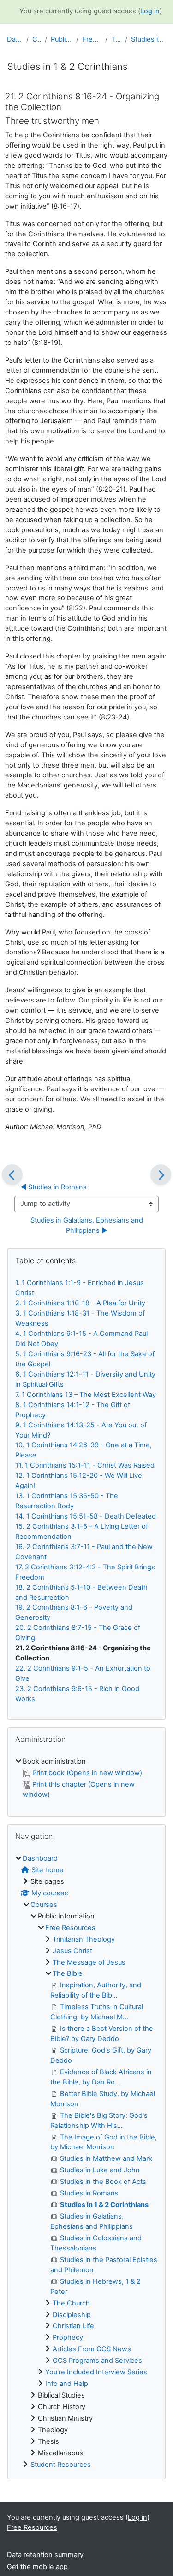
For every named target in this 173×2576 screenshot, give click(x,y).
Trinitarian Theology (84, 1939)
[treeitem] (86, 1778)
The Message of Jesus (89, 1962)
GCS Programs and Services (97, 2361)
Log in (150, 11)
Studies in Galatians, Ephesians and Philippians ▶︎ (88, 1225)
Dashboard (15, 39)
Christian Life (73, 2326)
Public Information (62, 39)
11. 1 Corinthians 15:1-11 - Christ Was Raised (85, 1465)
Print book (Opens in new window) (87, 1773)
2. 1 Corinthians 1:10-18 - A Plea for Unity (80, 1303)
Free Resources (92, 39)
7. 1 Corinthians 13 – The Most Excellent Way (86, 1395)
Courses (37, 39)
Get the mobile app (37, 2567)
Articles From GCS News (92, 2349)
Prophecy (68, 2337)
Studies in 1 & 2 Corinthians (149, 39)
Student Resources (61, 2465)
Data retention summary (45, 2555)
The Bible (116, 39)
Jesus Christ (72, 1951)
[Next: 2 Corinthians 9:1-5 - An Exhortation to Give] (161, 1175)
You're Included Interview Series (96, 2372)
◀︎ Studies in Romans (54, 1187)
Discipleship (72, 2315)
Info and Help (67, 2384)
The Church (71, 2303)
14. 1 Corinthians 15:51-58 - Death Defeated (86, 1516)
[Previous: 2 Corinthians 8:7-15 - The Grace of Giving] (12, 1175)
